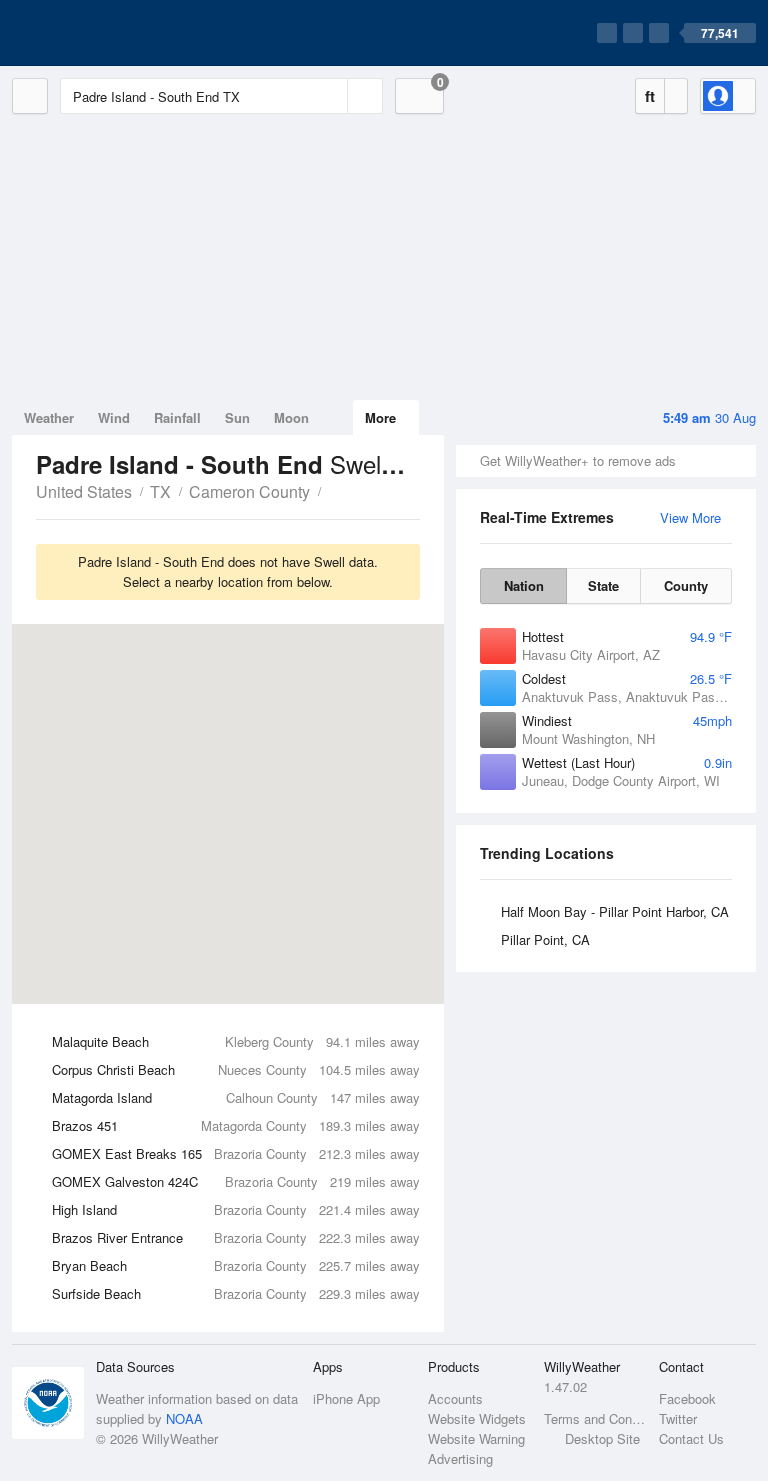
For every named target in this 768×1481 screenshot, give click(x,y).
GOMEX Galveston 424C (236, 1181)
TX (160, 491)
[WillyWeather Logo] (106, 33)
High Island (236, 1209)
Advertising (460, 1458)
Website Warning (476, 1438)
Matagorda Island (236, 1097)
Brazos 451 (236, 1125)
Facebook (687, 1398)
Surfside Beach (236, 1293)
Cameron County (249, 491)
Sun (237, 417)
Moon (291, 417)
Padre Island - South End (332, 490)
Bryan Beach (236, 1265)
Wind (114, 417)
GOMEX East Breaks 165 (236, 1153)
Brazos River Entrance (236, 1237)
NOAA (184, 1418)
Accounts (455, 1398)
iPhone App (346, 1398)
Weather (49, 417)
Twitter (678, 1418)
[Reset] (330, 96)
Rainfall (177, 417)
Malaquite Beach (236, 1041)
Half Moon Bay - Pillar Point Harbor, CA (615, 911)
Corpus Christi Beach (236, 1069)
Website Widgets (477, 1418)
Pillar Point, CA (545, 939)
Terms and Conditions (595, 1418)
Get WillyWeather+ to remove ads (578, 460)
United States (84, 491)
